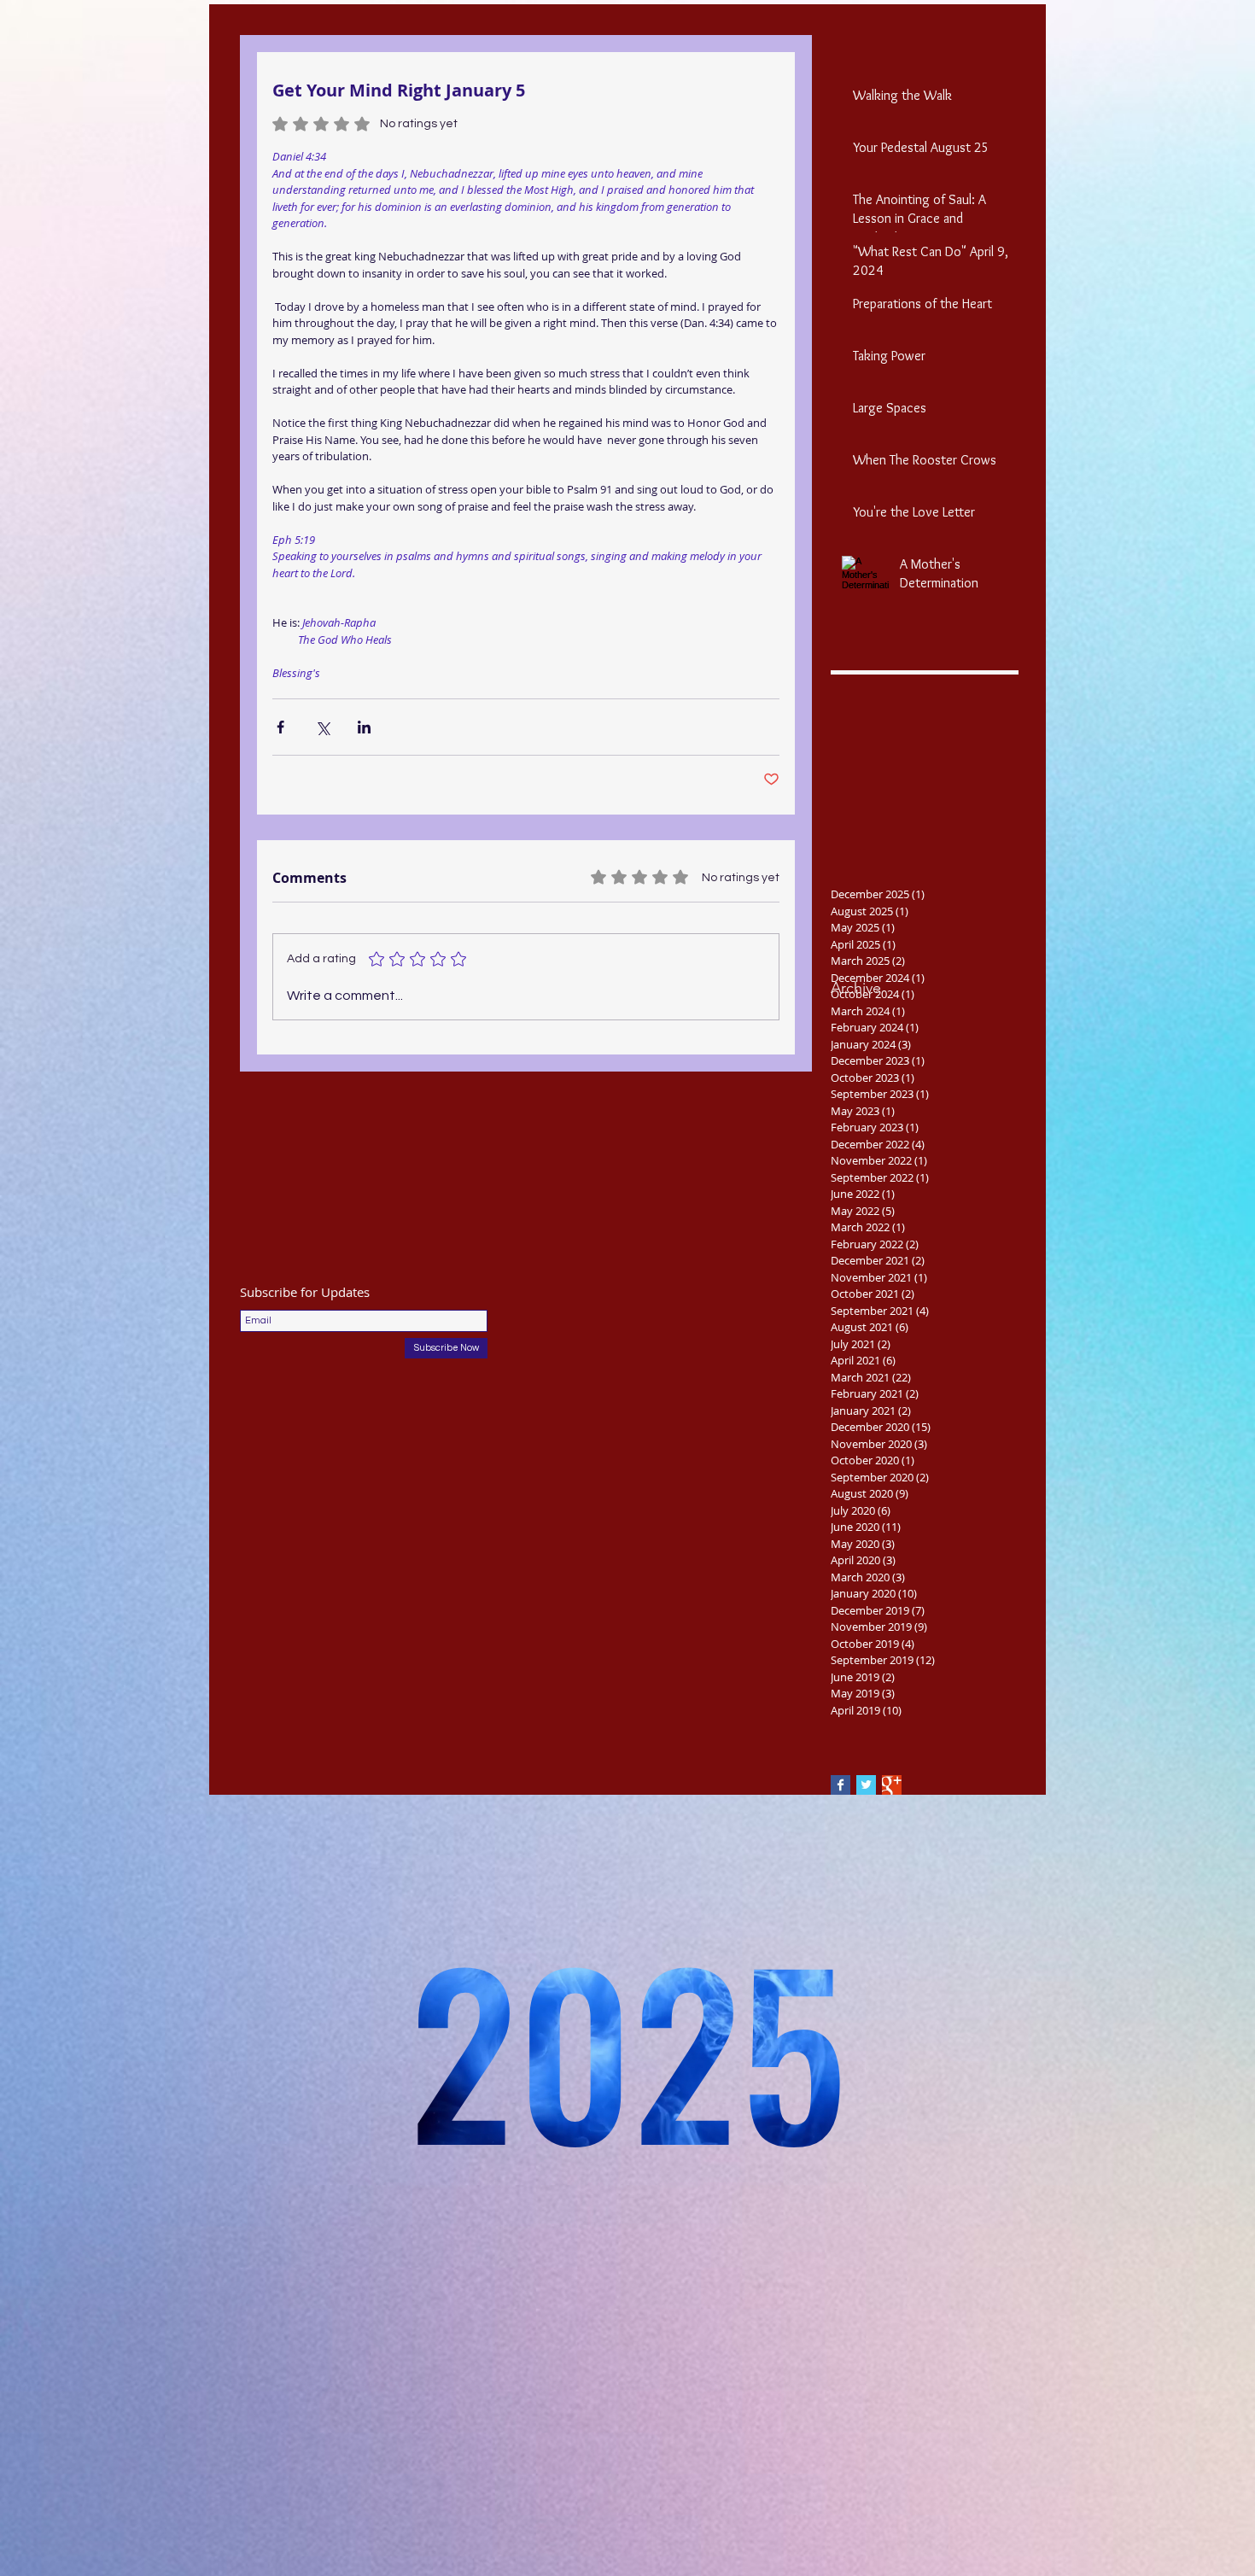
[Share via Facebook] (280, 727)
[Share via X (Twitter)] (322, 727)
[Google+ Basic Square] (892, 1785)
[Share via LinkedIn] (364, 727)
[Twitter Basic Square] (866, 1785)
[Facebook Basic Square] (841, 1785)
